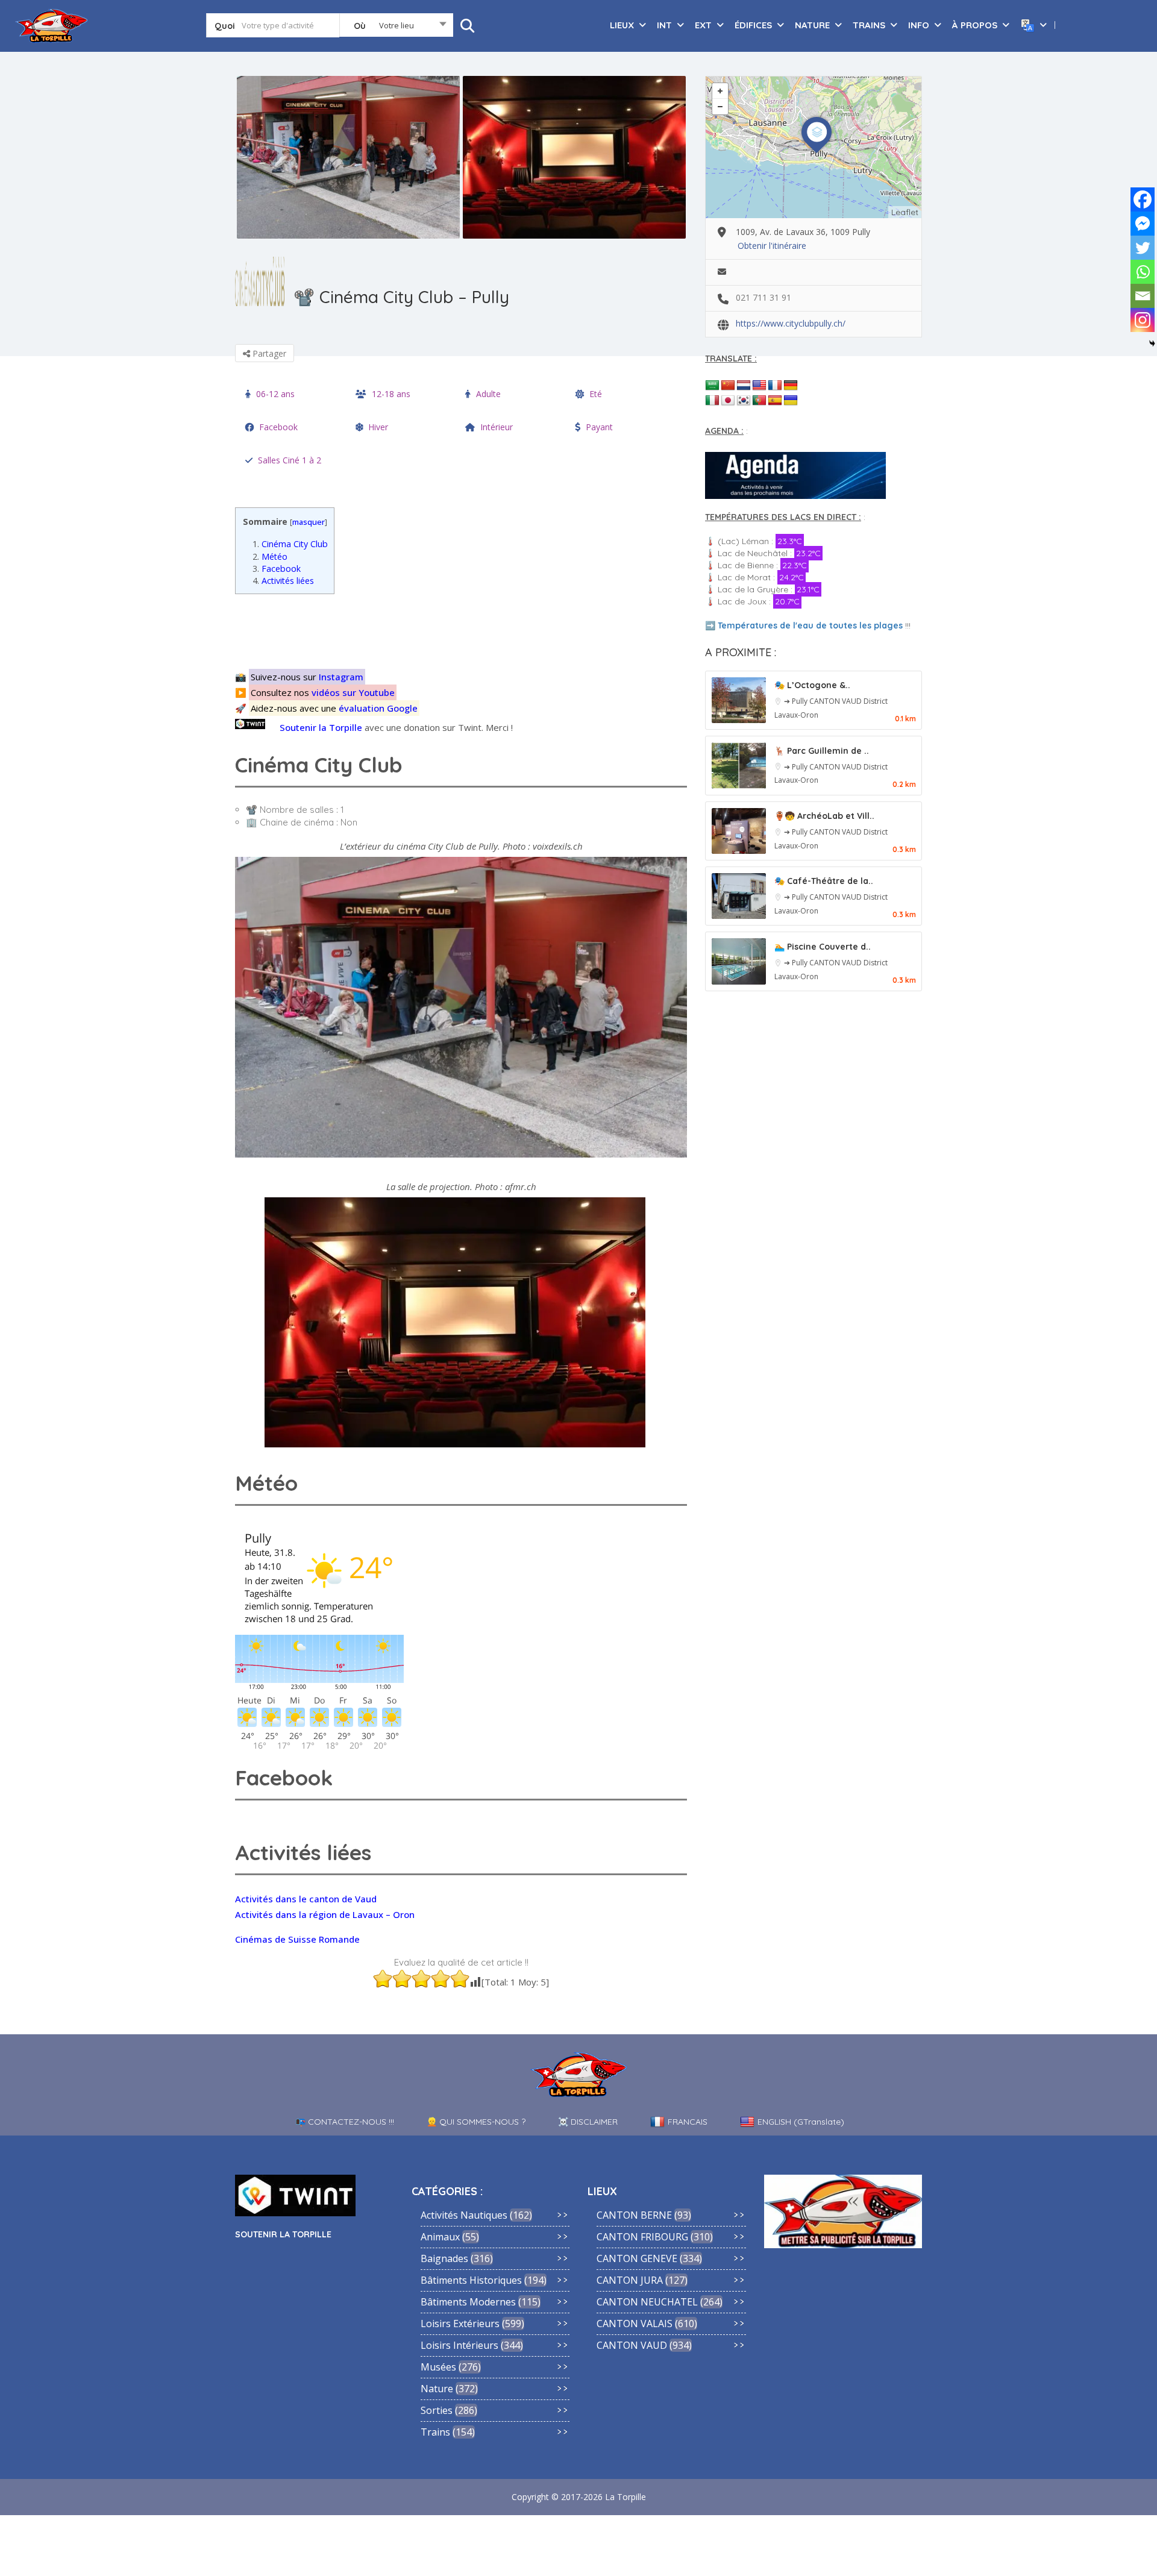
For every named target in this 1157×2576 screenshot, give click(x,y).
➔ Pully (797, 701)
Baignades (444, 2258)
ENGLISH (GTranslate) (801, 2122)
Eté (596, 394)
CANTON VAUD (836, 701)
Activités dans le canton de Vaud (306, 1899)
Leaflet (905, 212)
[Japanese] (728, 401)
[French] (775, 386)
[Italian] (712, 401)
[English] (759, 386)
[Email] (1143, 296)
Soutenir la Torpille (321, 727)
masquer (309, 522)
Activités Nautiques (464, 2215)
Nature (437, 2389)
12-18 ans (391, 394)
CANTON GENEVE (637, 2258)
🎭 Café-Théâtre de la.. (824, 881)
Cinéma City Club (290, 544)
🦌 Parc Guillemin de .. (822, 751)
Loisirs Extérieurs (460, 2324)
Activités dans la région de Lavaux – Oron (325, 1914)
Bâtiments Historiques (471, 2280)
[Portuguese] (759, 401)
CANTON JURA (630, 2280)
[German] (791, 386)
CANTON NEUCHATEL (647, 2302)
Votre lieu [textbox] (397, 25)
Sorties (437, 2410)
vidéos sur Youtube (353, 692)
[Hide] (1152, 343)
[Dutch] (744, 386)
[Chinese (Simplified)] (728, 386)
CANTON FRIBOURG (642, 2237)
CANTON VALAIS (635, 2324)
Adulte (488, 394)
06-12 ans (275, 394)
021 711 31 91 (763, 297)
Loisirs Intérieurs (459, 2345)
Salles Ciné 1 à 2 (290, 460)
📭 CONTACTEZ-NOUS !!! (345, 2122)
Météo (270, 556)
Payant (599, 427)
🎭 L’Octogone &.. (812, 685)
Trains (435, 2432)
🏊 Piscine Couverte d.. (823, 947)
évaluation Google (378, 708)
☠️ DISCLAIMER (588, 2122)
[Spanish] (775, 401)
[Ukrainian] (791, 401)
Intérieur (497, 427)
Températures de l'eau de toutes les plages (810, 625)
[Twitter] (1143, 248)
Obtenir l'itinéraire (772, 246)
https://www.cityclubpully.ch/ (791, 323)
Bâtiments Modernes (468, 2302)
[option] (348, 157)
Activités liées (283, 581)
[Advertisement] (464, 630)
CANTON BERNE (634, 2215)
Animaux (440, 2237)
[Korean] (744, 401)
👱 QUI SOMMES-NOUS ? (476, 2122)
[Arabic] (712, 386)
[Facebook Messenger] (1143, 224)
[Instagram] (1143, 320)
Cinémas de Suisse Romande (297, 1939)
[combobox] (396, 28)
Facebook (278, 427)
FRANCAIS (688, 2122)
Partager (268, 353)
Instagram (341, 677)
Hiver (378, 427)
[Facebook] (1143, 199)
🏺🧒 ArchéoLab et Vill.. (824, 816)
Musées (438, 2367)
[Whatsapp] (1143, 272)
